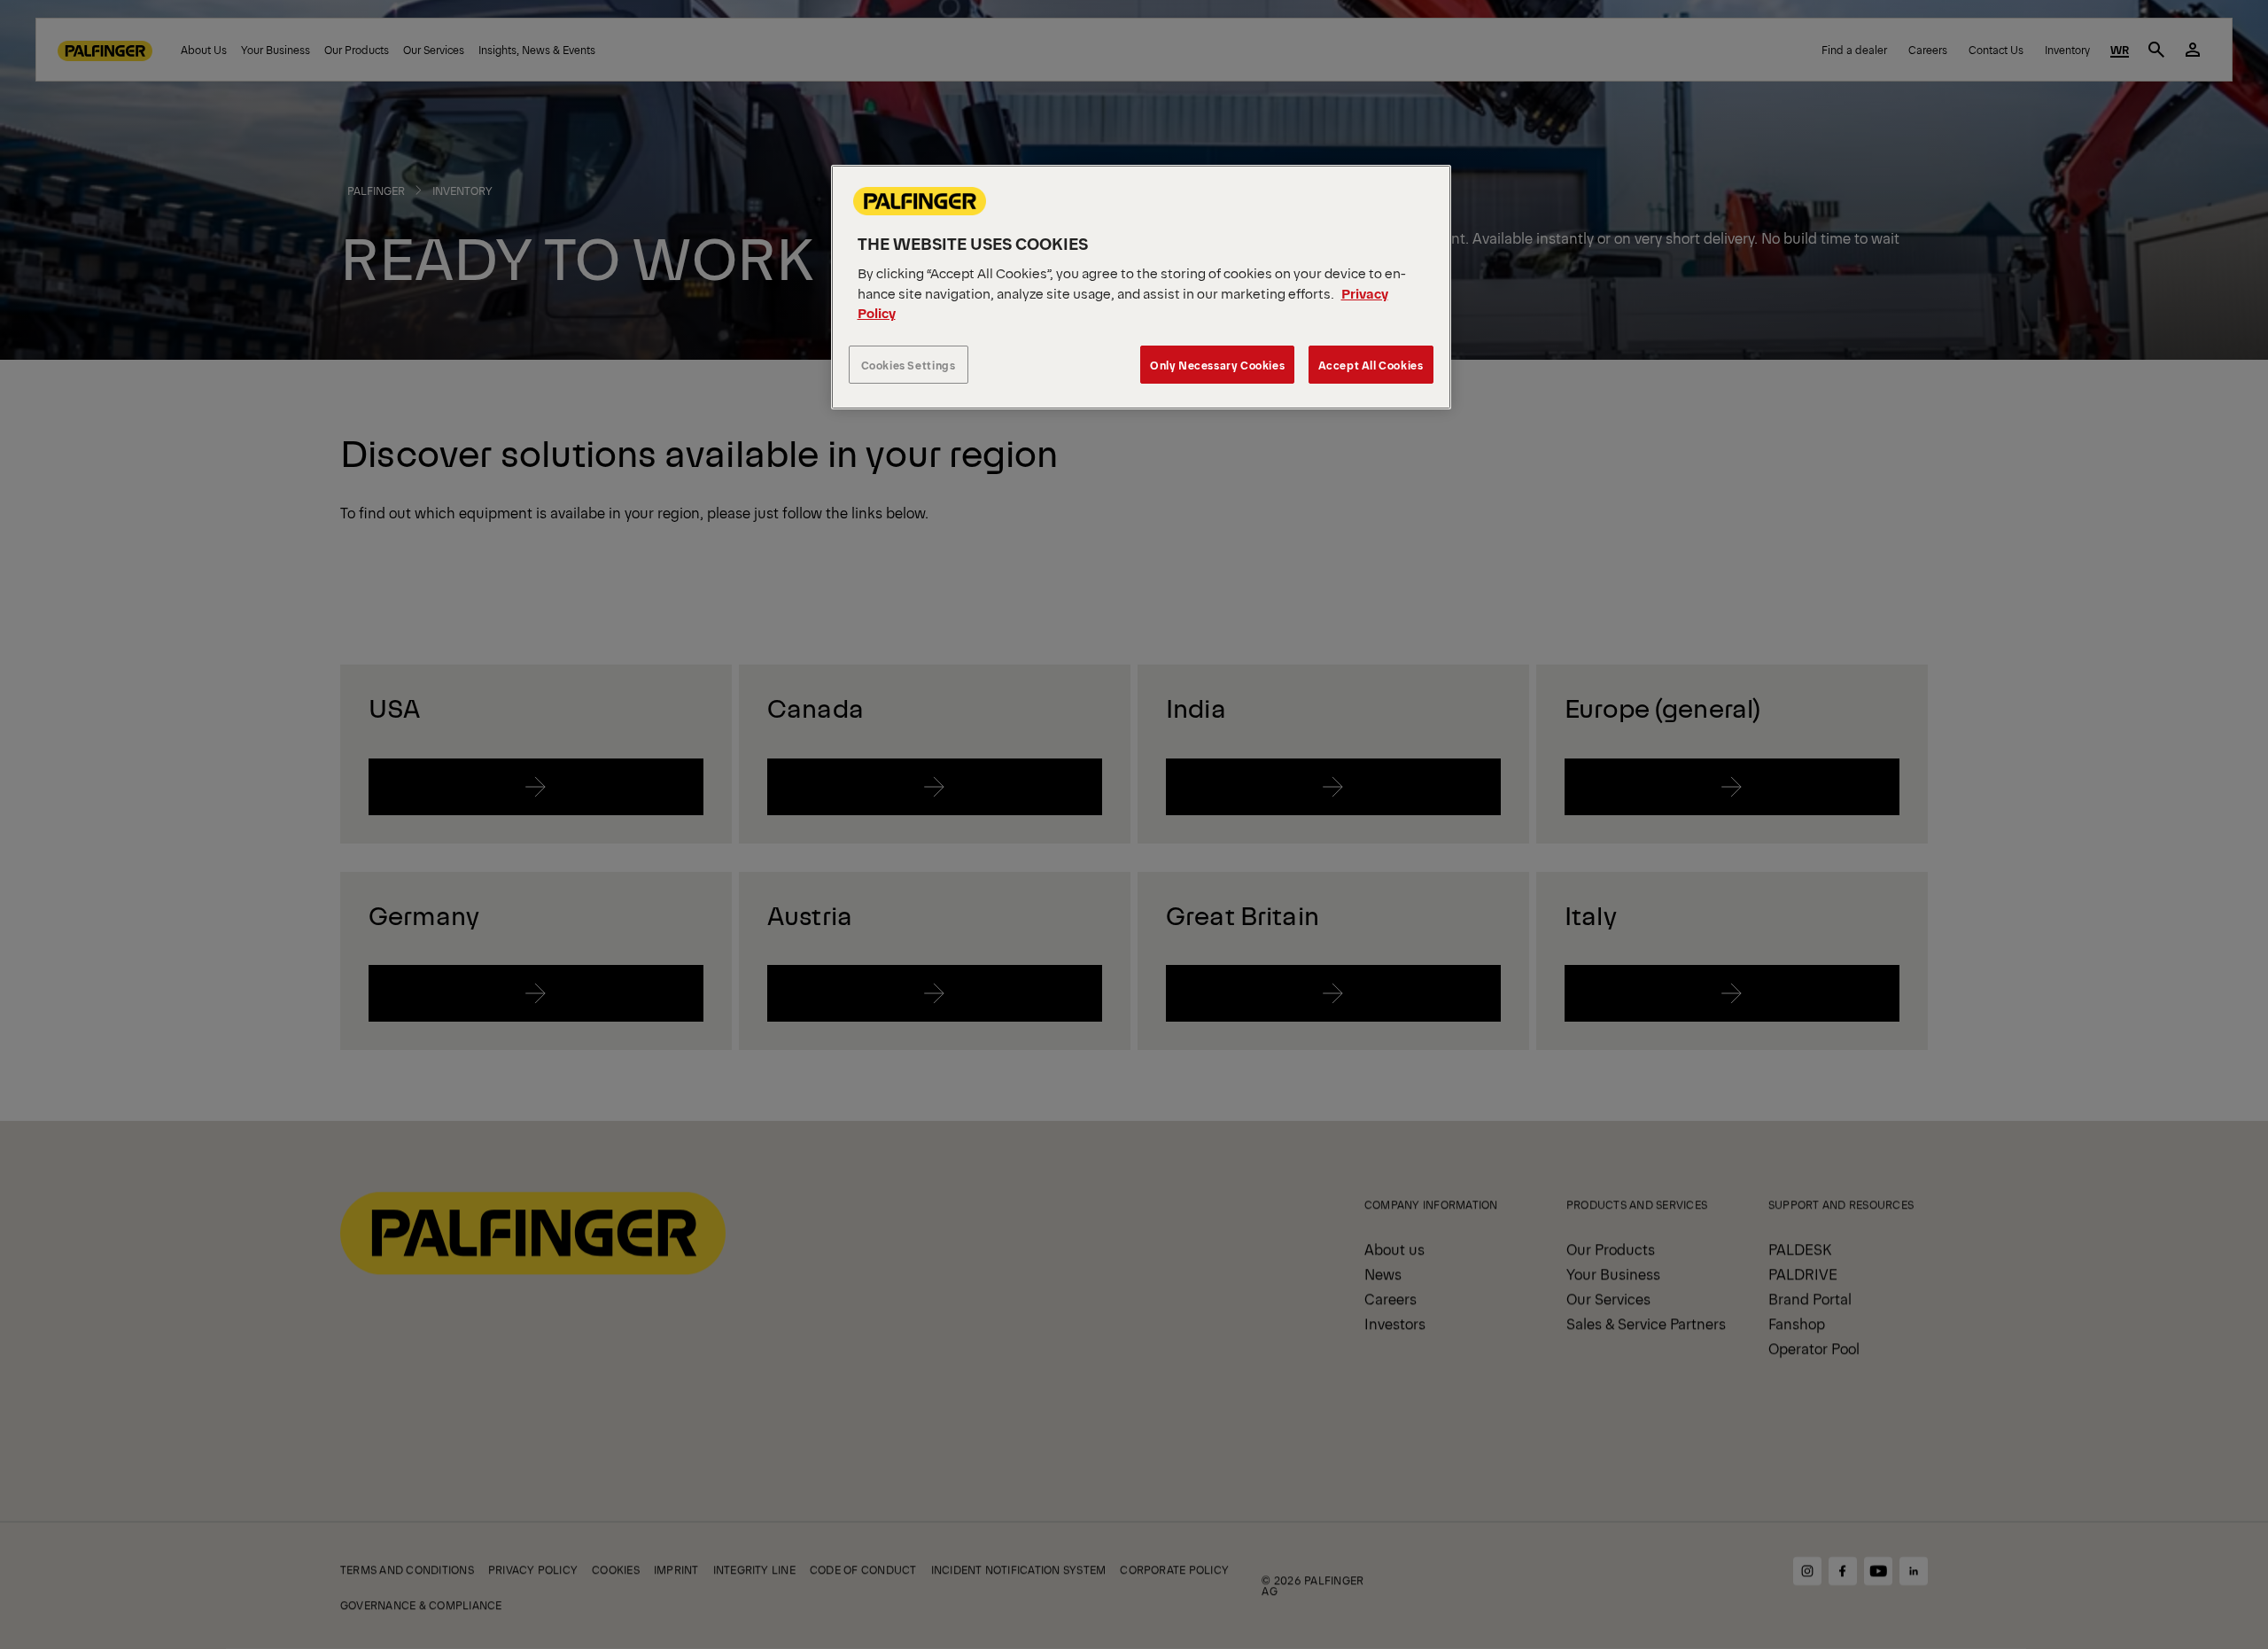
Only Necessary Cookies (1217, 365)
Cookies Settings (909, 365)
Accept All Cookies (1371, 365)
